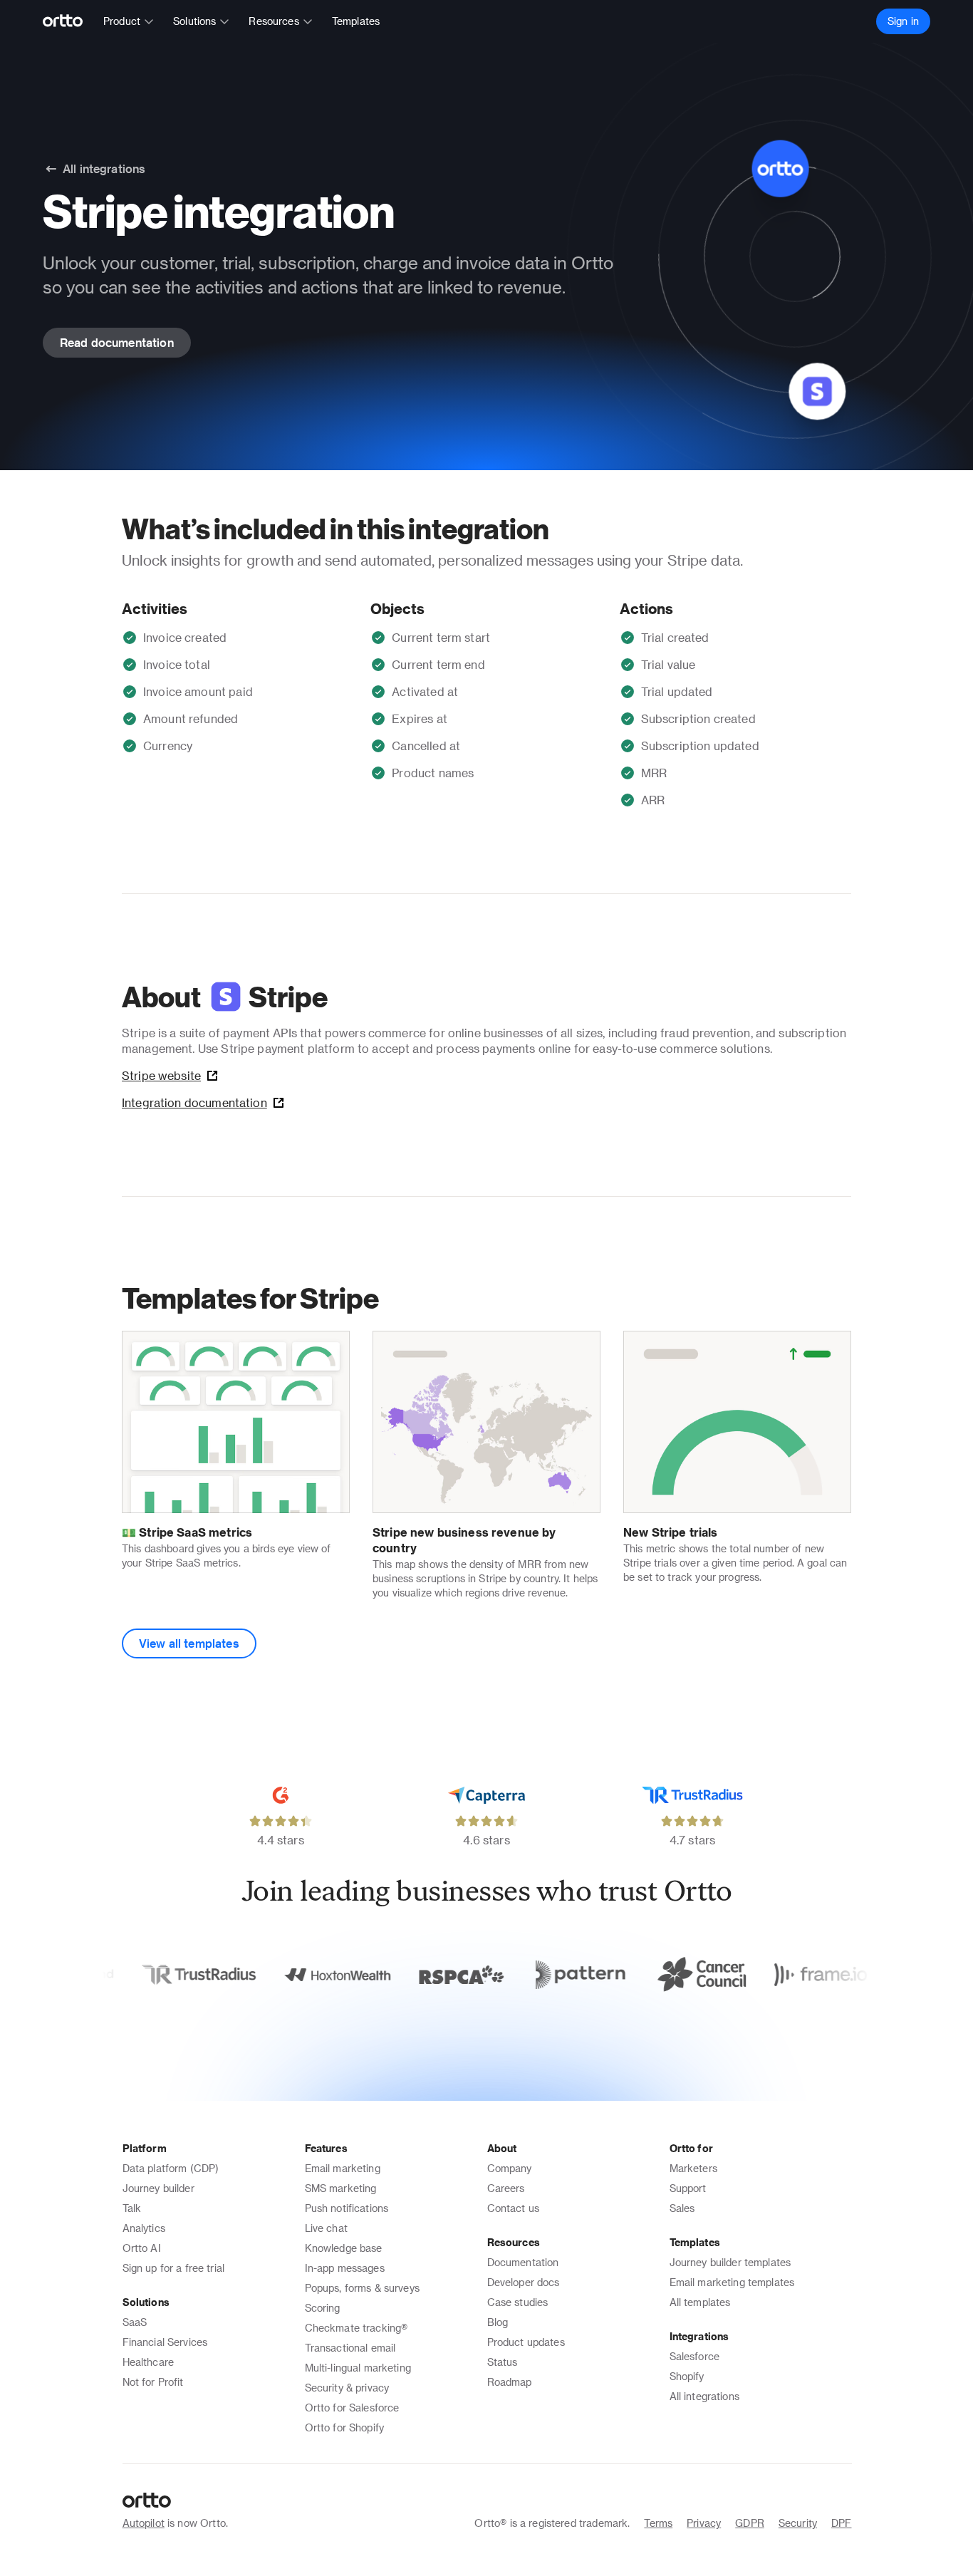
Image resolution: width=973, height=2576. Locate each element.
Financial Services (165, 2342)
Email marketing (343, 2168)
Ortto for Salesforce (352, 2408)
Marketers (693, 2168)
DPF (841, 2523)
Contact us (514, 2208)
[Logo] (69, 21)
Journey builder (158, 2188)
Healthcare (149, 2362)
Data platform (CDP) (171, 2168)
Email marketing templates (732, 2282)
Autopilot (144, 2523)
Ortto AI (142, 2248)
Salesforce (695, 2356)
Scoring (323, 2308)
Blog (498, 2322)
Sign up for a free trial (174, 2268)
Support (688, 2188)
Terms (658, 2523)
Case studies (518, 2302)
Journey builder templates (730, 2262)
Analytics (144, 2228)
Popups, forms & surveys (362, 2288)
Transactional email (350, 2348)
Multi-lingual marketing (358, 2368)
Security (798, 2523)
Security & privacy (347, 2388)
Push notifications (347, 2208)
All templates (700, 2302)
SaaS (135, 2322)
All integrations (704, 2396)
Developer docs (524, 2282)
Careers (506, 2188)
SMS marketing (341, 2188)
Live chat (326, 2228)
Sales (682, 2208)
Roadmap (510, 2382)
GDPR (750, 2523)
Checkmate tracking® (357, 2328)
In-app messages (345, 2268)
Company (510, 2168)
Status (503, 2362)
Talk (132, 2208)
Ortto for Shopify (345, 2427)
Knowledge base (344, 2248)
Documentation (523, 2262)
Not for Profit (153, 2382)
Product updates (526, 2342)
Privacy (704, 2523)
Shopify (687, 2376)
